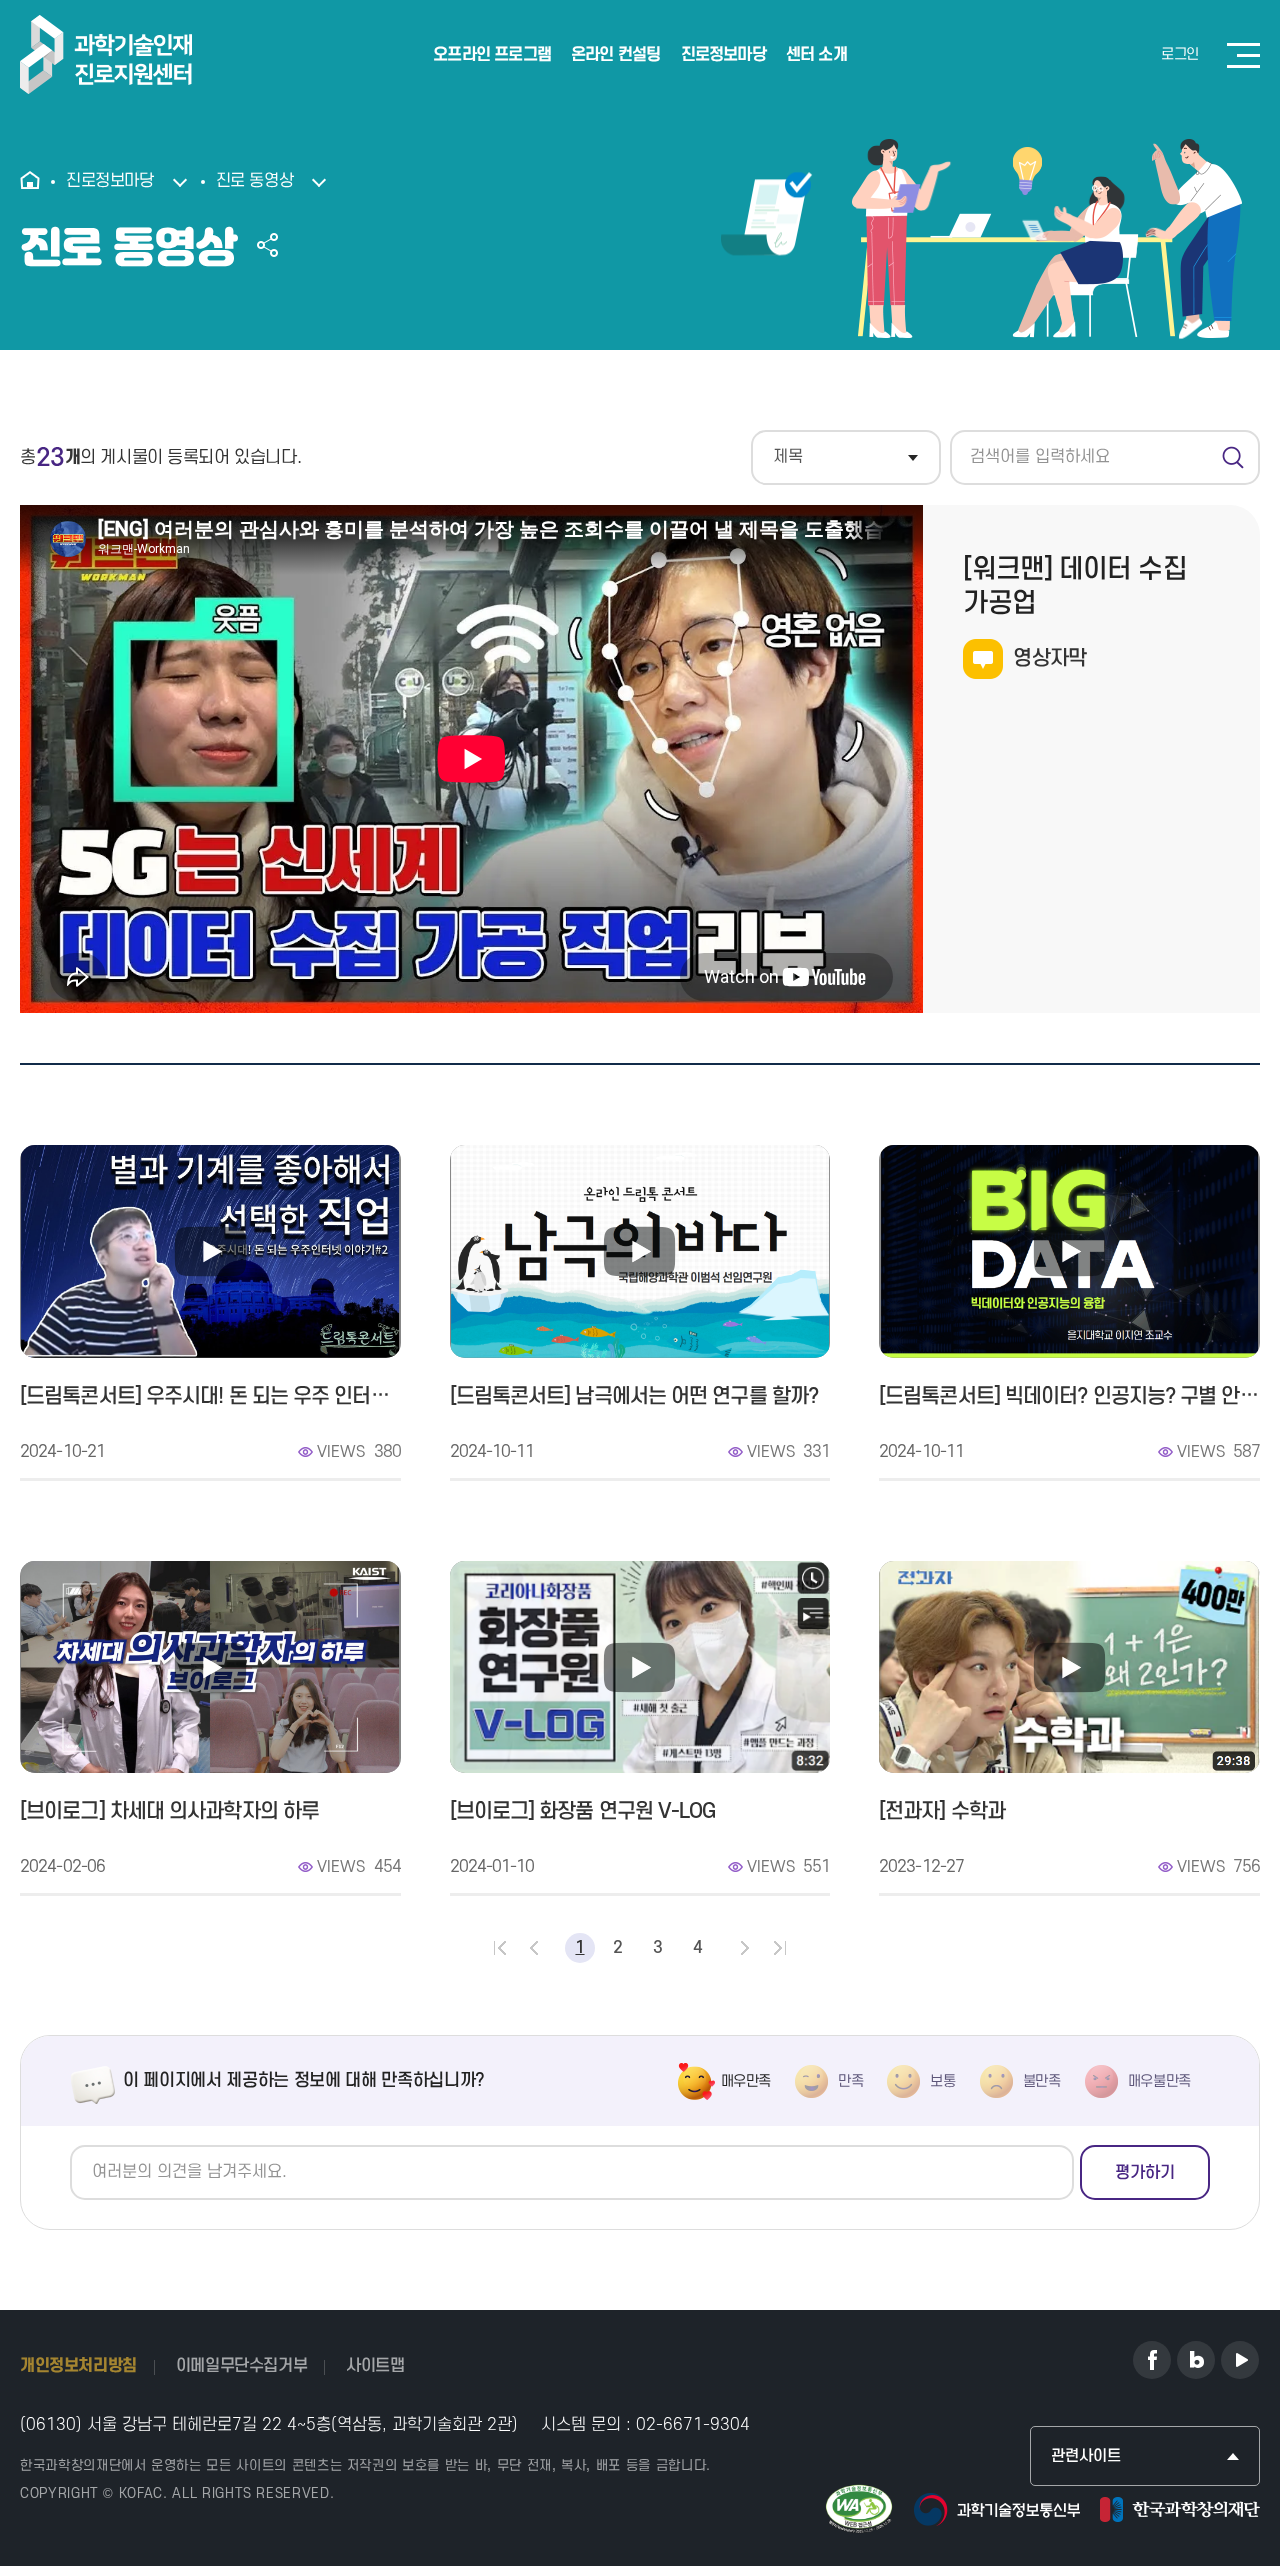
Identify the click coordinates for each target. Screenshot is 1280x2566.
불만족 (1042, 2081)
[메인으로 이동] (35, 182)
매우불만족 (1159, 2081)
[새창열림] (1152, 2360)
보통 (942, 2081)
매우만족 (746, 2081)
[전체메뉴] (1243, 55)
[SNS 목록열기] (267, 245)
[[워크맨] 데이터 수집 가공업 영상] (471, 759)
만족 (850, 2081)
